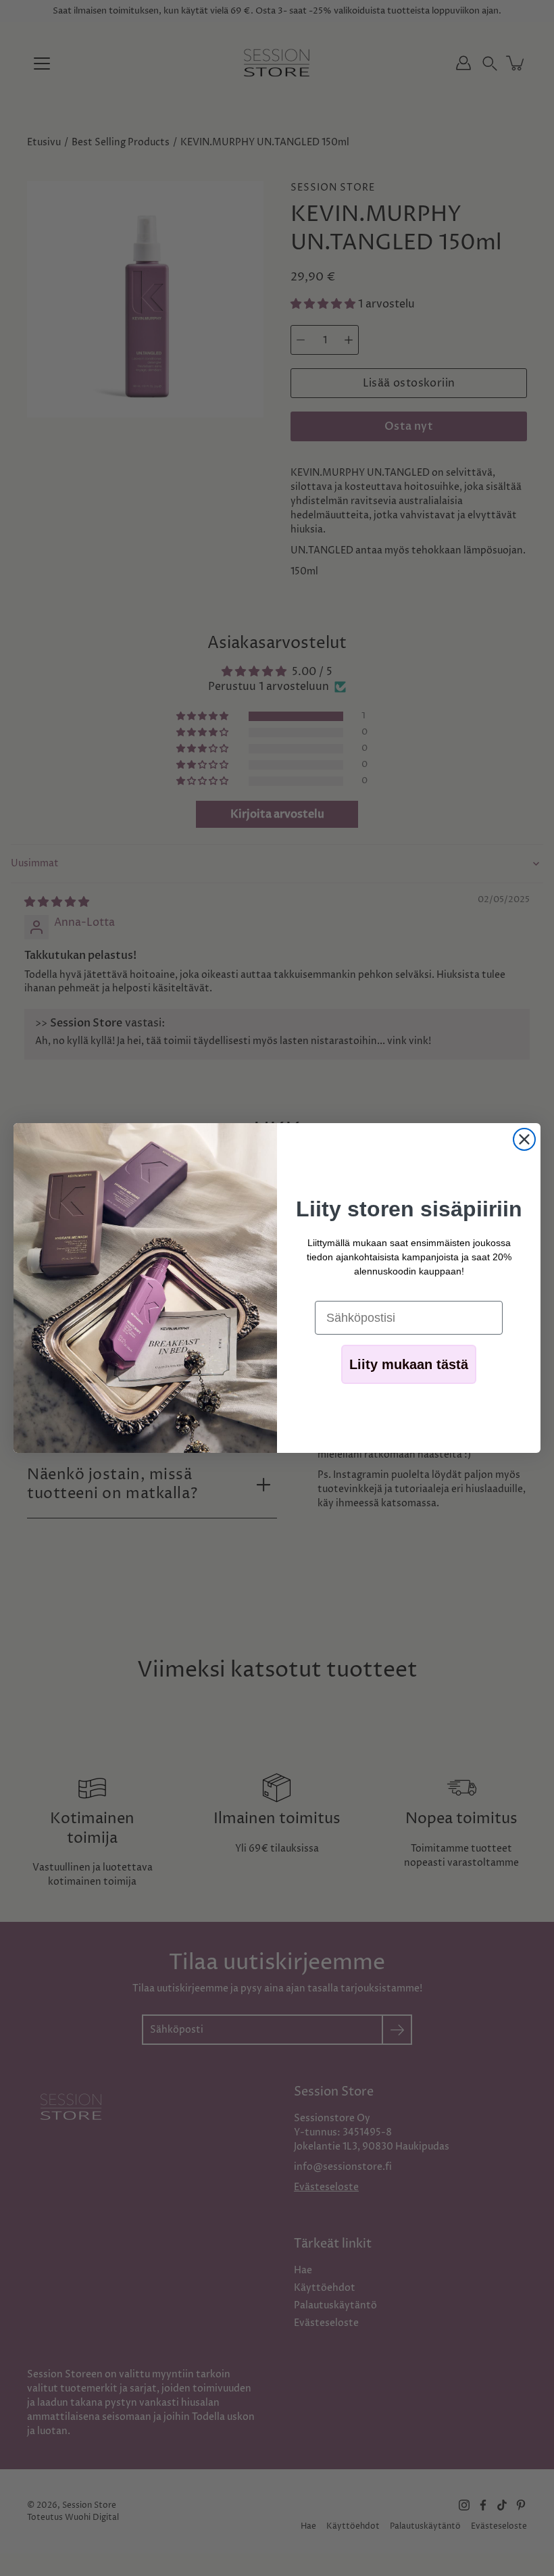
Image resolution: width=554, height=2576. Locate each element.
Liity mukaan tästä (409, 1364)
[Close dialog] (524, 1139)
